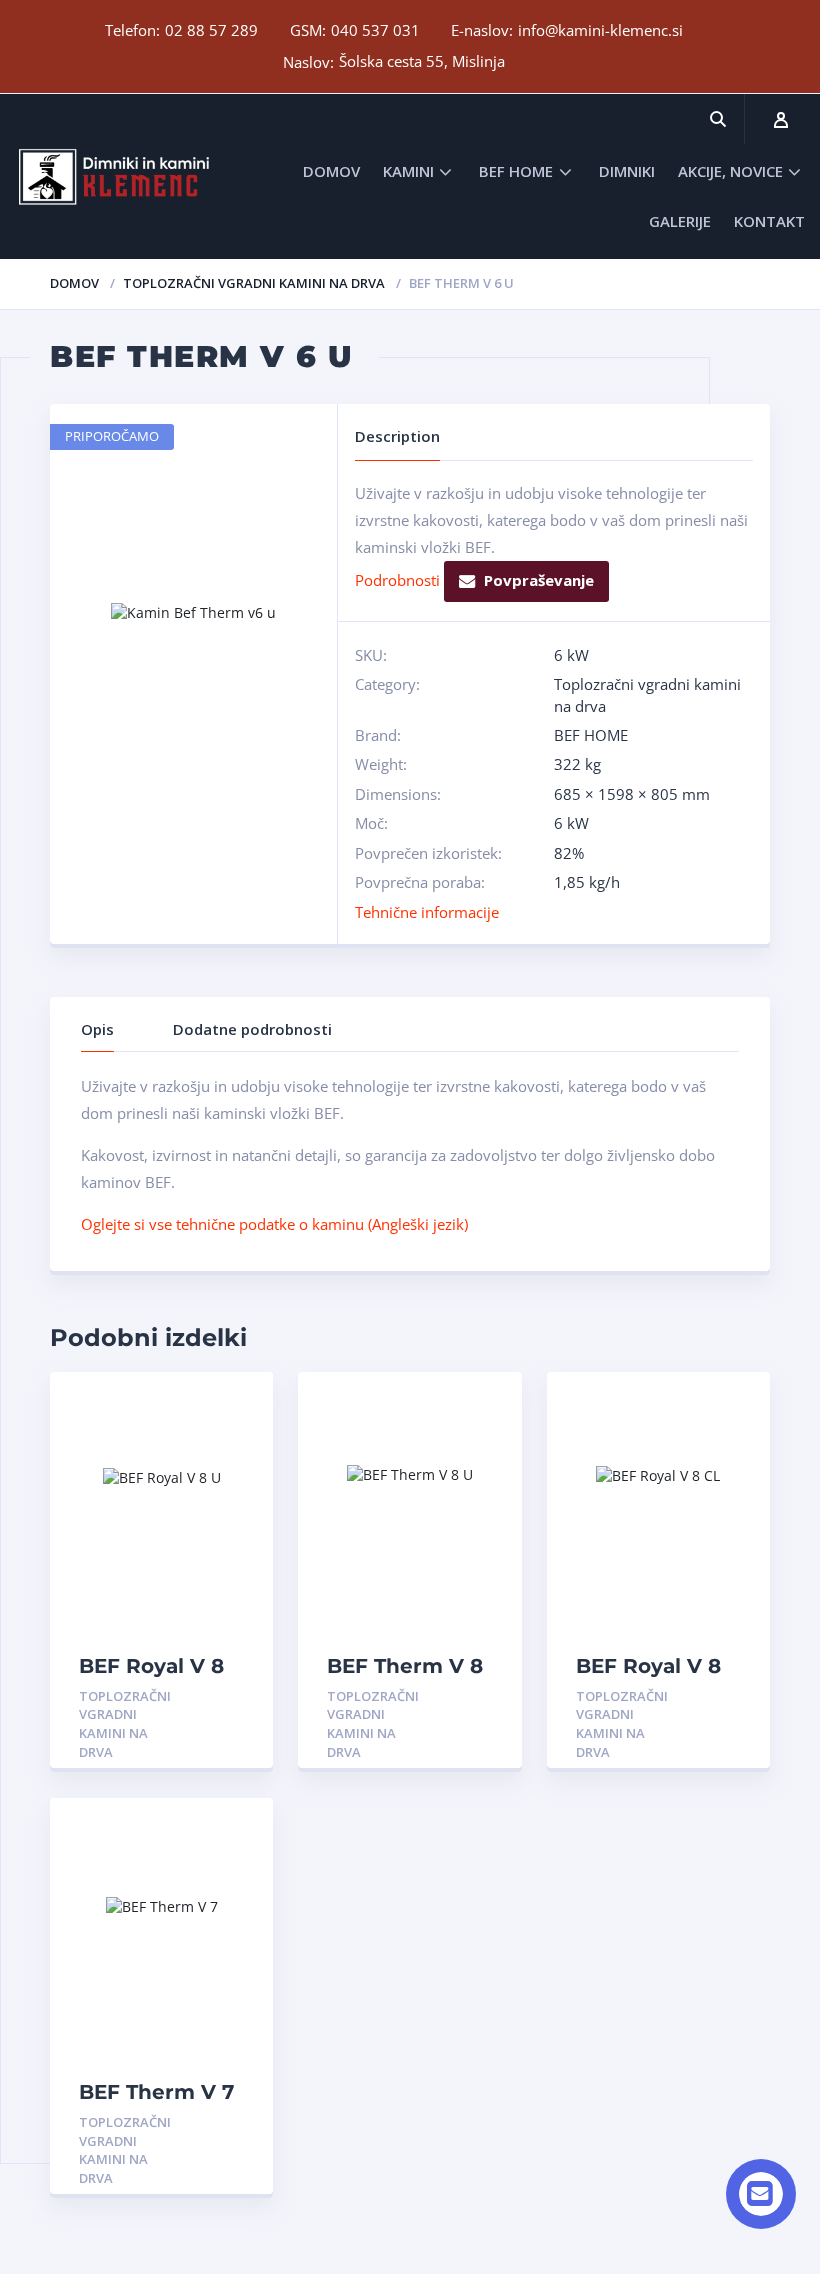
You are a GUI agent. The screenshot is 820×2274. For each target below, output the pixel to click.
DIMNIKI (627, 171)
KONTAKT (769, 221)
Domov (74, 283)
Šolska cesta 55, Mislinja (422, 61)
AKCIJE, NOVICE (730, 171)
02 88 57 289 (211, 30)
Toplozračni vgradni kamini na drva (254, 283)
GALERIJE (680, 221)
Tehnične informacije (427, 912)
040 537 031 (375, 30)
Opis (97, 1029)
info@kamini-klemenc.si (600, 30)
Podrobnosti (397, 580)
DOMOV (331, 171)
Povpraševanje (539, 580)
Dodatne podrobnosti (252, 1029)
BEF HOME (516, 171)
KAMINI (408, 171)
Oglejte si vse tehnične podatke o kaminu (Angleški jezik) (274, 1224)
